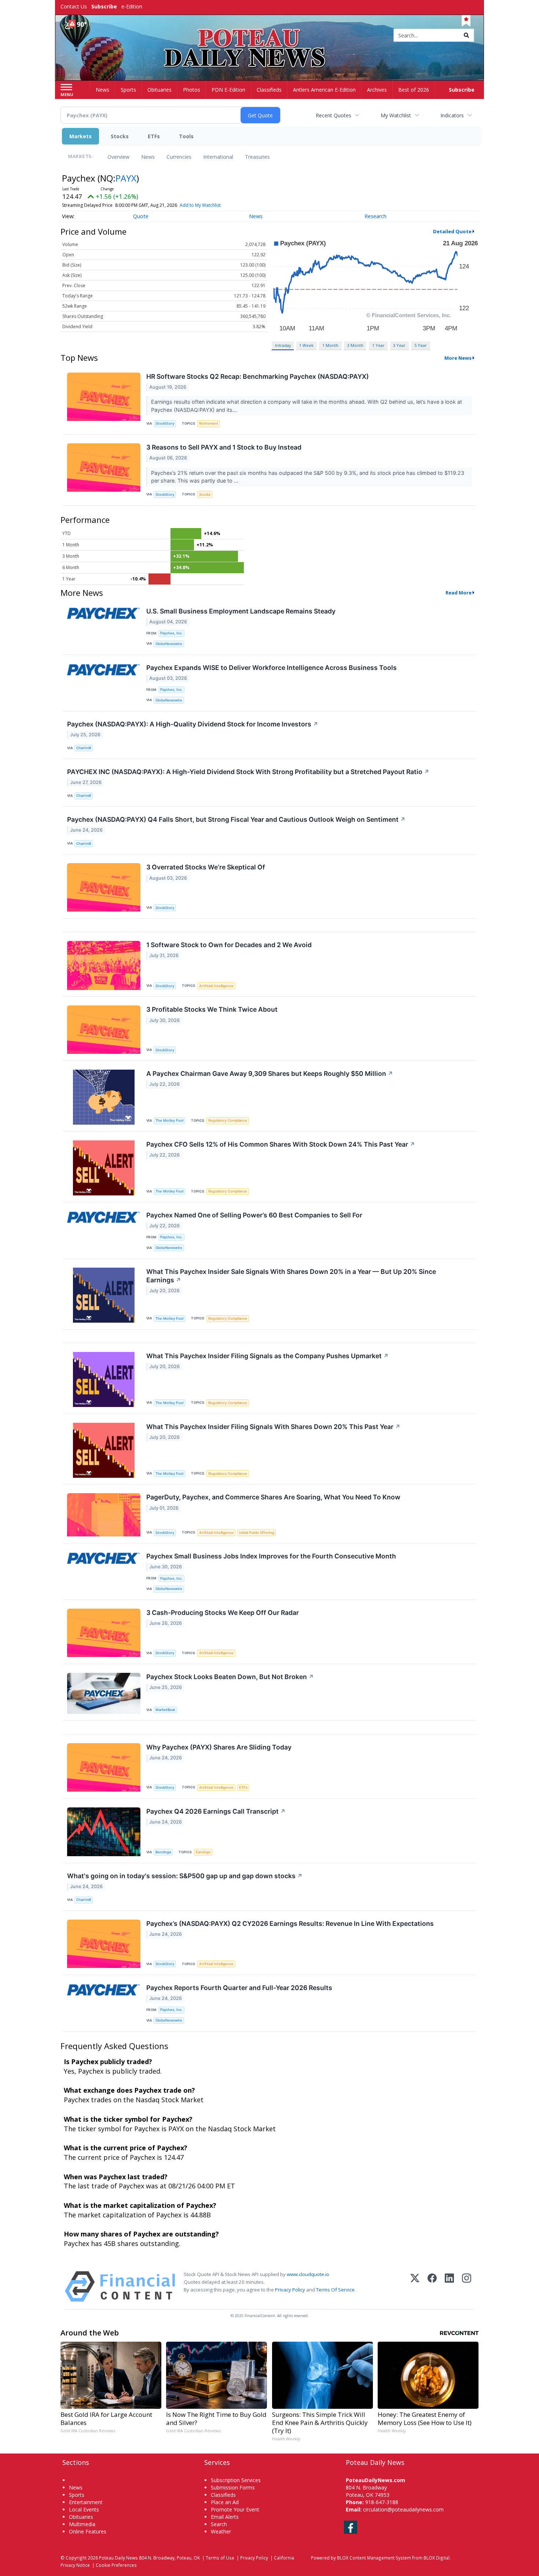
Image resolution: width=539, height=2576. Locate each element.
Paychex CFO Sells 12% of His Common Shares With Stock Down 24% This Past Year (281, 1144)
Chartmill (84, 748)
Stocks (120, 136)
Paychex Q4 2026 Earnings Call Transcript (216, 1811)
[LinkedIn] (449, 2286)
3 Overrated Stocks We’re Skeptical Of (206, 867)
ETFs (154, 136)
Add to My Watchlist (200, 205)
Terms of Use (220, 2558)
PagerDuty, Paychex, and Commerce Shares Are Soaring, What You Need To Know (273, 1497)
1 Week (306, 345)
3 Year (399, 345)
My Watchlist (396, 115)
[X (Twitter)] (415, 2286)
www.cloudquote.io (308, 2274)
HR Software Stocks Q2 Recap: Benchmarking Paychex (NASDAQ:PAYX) (258, 376)
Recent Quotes (333, 115)
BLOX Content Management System (374, 2558)
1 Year (378, 345)
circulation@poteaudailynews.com (403, 2509)
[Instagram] (467, 2286)
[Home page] (270, 36)
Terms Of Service (335, 2290)
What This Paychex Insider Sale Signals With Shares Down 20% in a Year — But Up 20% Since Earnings (291, 1276)
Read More (459, 593)
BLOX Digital (437, 2558)
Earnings (203, 1852)
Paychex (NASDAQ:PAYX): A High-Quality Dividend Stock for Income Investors (193, 724)
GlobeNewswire (169, 644)
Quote (141, 216)
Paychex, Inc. (171, 633)
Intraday (283, 345)
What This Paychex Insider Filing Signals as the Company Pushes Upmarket (267, 1356)
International (218, 157)
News (148, 157)
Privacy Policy (290, 2290)
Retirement (209, 423)
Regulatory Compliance (228, 1120)
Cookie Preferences (116, 2565)
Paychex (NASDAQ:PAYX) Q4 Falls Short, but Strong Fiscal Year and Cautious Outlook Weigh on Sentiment (236, 819)
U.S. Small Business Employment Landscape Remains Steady (241, 611)
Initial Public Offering (257, 1533)
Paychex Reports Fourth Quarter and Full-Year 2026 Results (239, 1988)
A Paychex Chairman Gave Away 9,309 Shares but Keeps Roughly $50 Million (270, 1073)
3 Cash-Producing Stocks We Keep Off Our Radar (223, 1613)
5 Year (421, 345)
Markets (80, 136)
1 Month (330, 345)
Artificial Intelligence (216, 986)
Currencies (179, 157)
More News (458, 358)
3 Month (355, 345)
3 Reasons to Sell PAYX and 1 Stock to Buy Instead (224, 447)
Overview (118, 157)
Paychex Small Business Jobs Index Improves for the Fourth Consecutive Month (271, 1556)
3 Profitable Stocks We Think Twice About (212, 1009)
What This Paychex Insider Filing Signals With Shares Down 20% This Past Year (273, 1427)
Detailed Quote (452, 231)
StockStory (165, 423)
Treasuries (257, 157)
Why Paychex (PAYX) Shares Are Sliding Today (219, 1747)
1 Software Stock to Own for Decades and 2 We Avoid (229, 945)
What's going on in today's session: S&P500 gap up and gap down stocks (185, 1876)
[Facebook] (432, 2286)
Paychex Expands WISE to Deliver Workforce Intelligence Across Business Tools (272, 668)
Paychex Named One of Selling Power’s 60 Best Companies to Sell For (254, 1215)
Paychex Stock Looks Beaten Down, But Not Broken (230, 1677)
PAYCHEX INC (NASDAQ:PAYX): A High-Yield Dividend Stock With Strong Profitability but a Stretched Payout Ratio (248, 772)
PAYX (126, 178)
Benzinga (163, 1852)
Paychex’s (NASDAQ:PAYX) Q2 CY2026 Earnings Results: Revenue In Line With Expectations (290, 1923)
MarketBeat (165, 1710)
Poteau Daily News (118, 2558)
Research (375, 216)
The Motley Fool (169, 1120)
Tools (186, 136)
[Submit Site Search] (466, 35)
